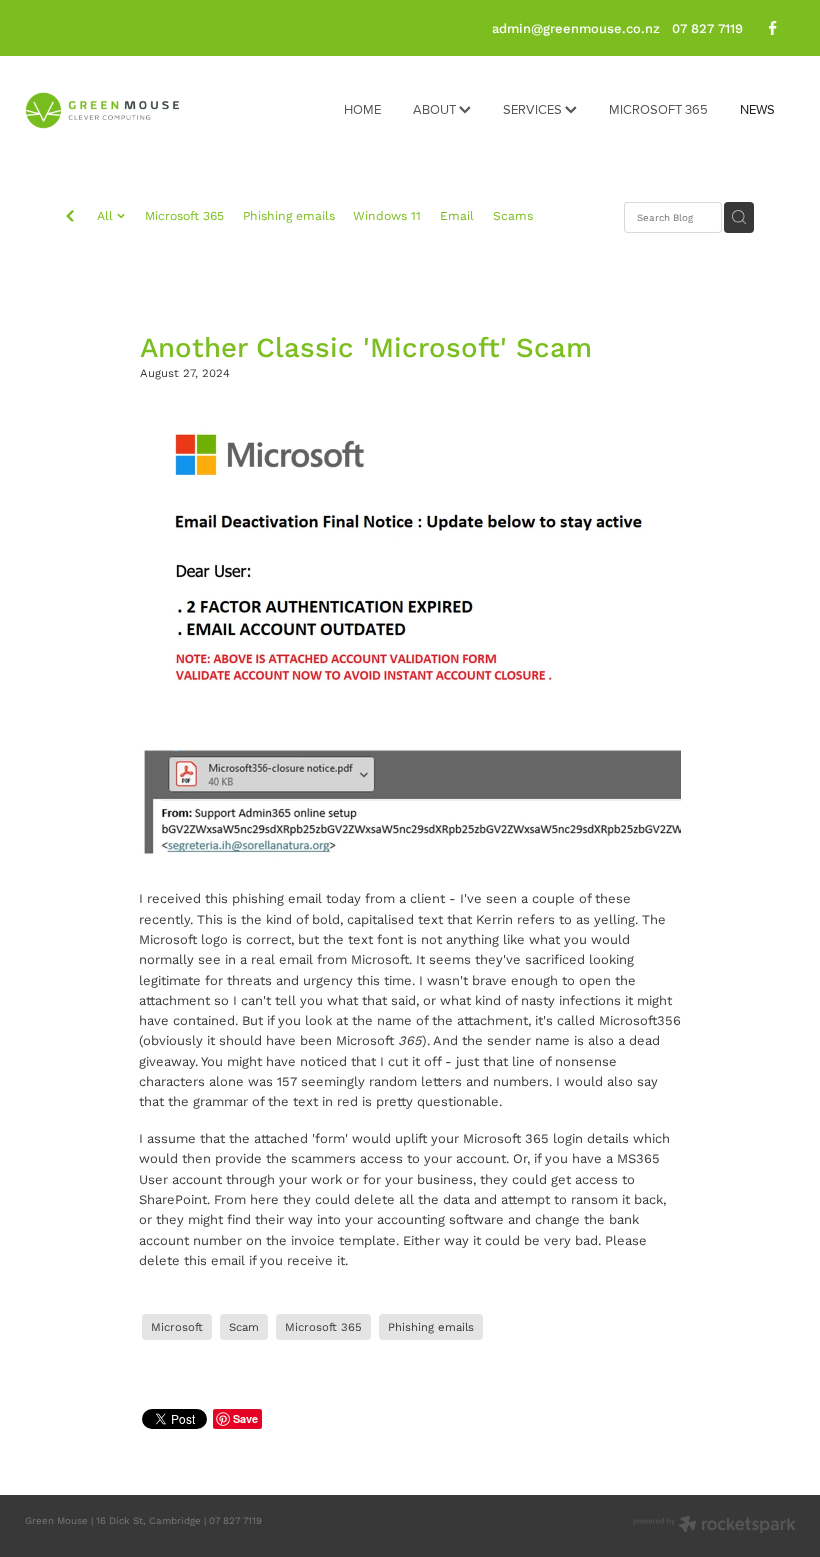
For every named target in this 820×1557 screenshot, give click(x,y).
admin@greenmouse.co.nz (576, 28)
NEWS (757, 109)
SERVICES (534, 109)
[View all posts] (70, 218)
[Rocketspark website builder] (714, 1526)
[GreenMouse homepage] (102, 111)
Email (457, 215)
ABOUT (436, 109)
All (107, 215)
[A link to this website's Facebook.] (773, 28)
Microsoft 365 (184, 215)
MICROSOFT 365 (658, 109)
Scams (513, 215)
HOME (362, 109)
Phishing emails (289, 215)
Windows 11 (387, 215)
